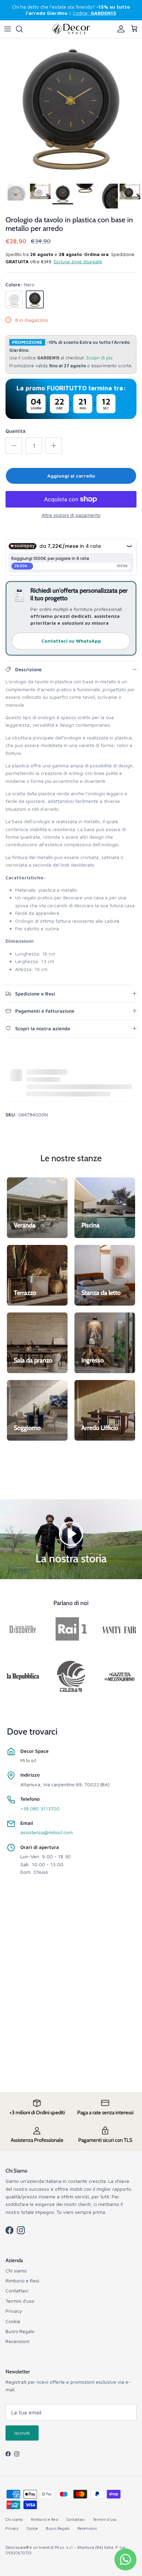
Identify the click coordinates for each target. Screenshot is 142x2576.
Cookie (13, 2321)
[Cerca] (23, 29)
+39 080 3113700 (40, 1808)
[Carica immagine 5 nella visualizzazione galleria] (71, 109)
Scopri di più (99, 358)
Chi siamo (16, 2271)
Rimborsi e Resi (22, 2281)
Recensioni (17, 2341)
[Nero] (35, 299)
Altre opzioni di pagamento (71, 515)
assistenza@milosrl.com (47, 1832)
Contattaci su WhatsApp (71, 641)
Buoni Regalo (20, 2331)
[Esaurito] (14, 299)
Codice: (94, 13)
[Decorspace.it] (71, 29)
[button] (71, 1533)
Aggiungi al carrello (71, 476)
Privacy (14, 2311)
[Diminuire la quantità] (14, 446)
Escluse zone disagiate (78, 262)
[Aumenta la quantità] (54, 446)
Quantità (16, 431)
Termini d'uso (20, 2301)
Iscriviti (22, 2433)
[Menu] (8, 29)
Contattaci (17, 2291)
